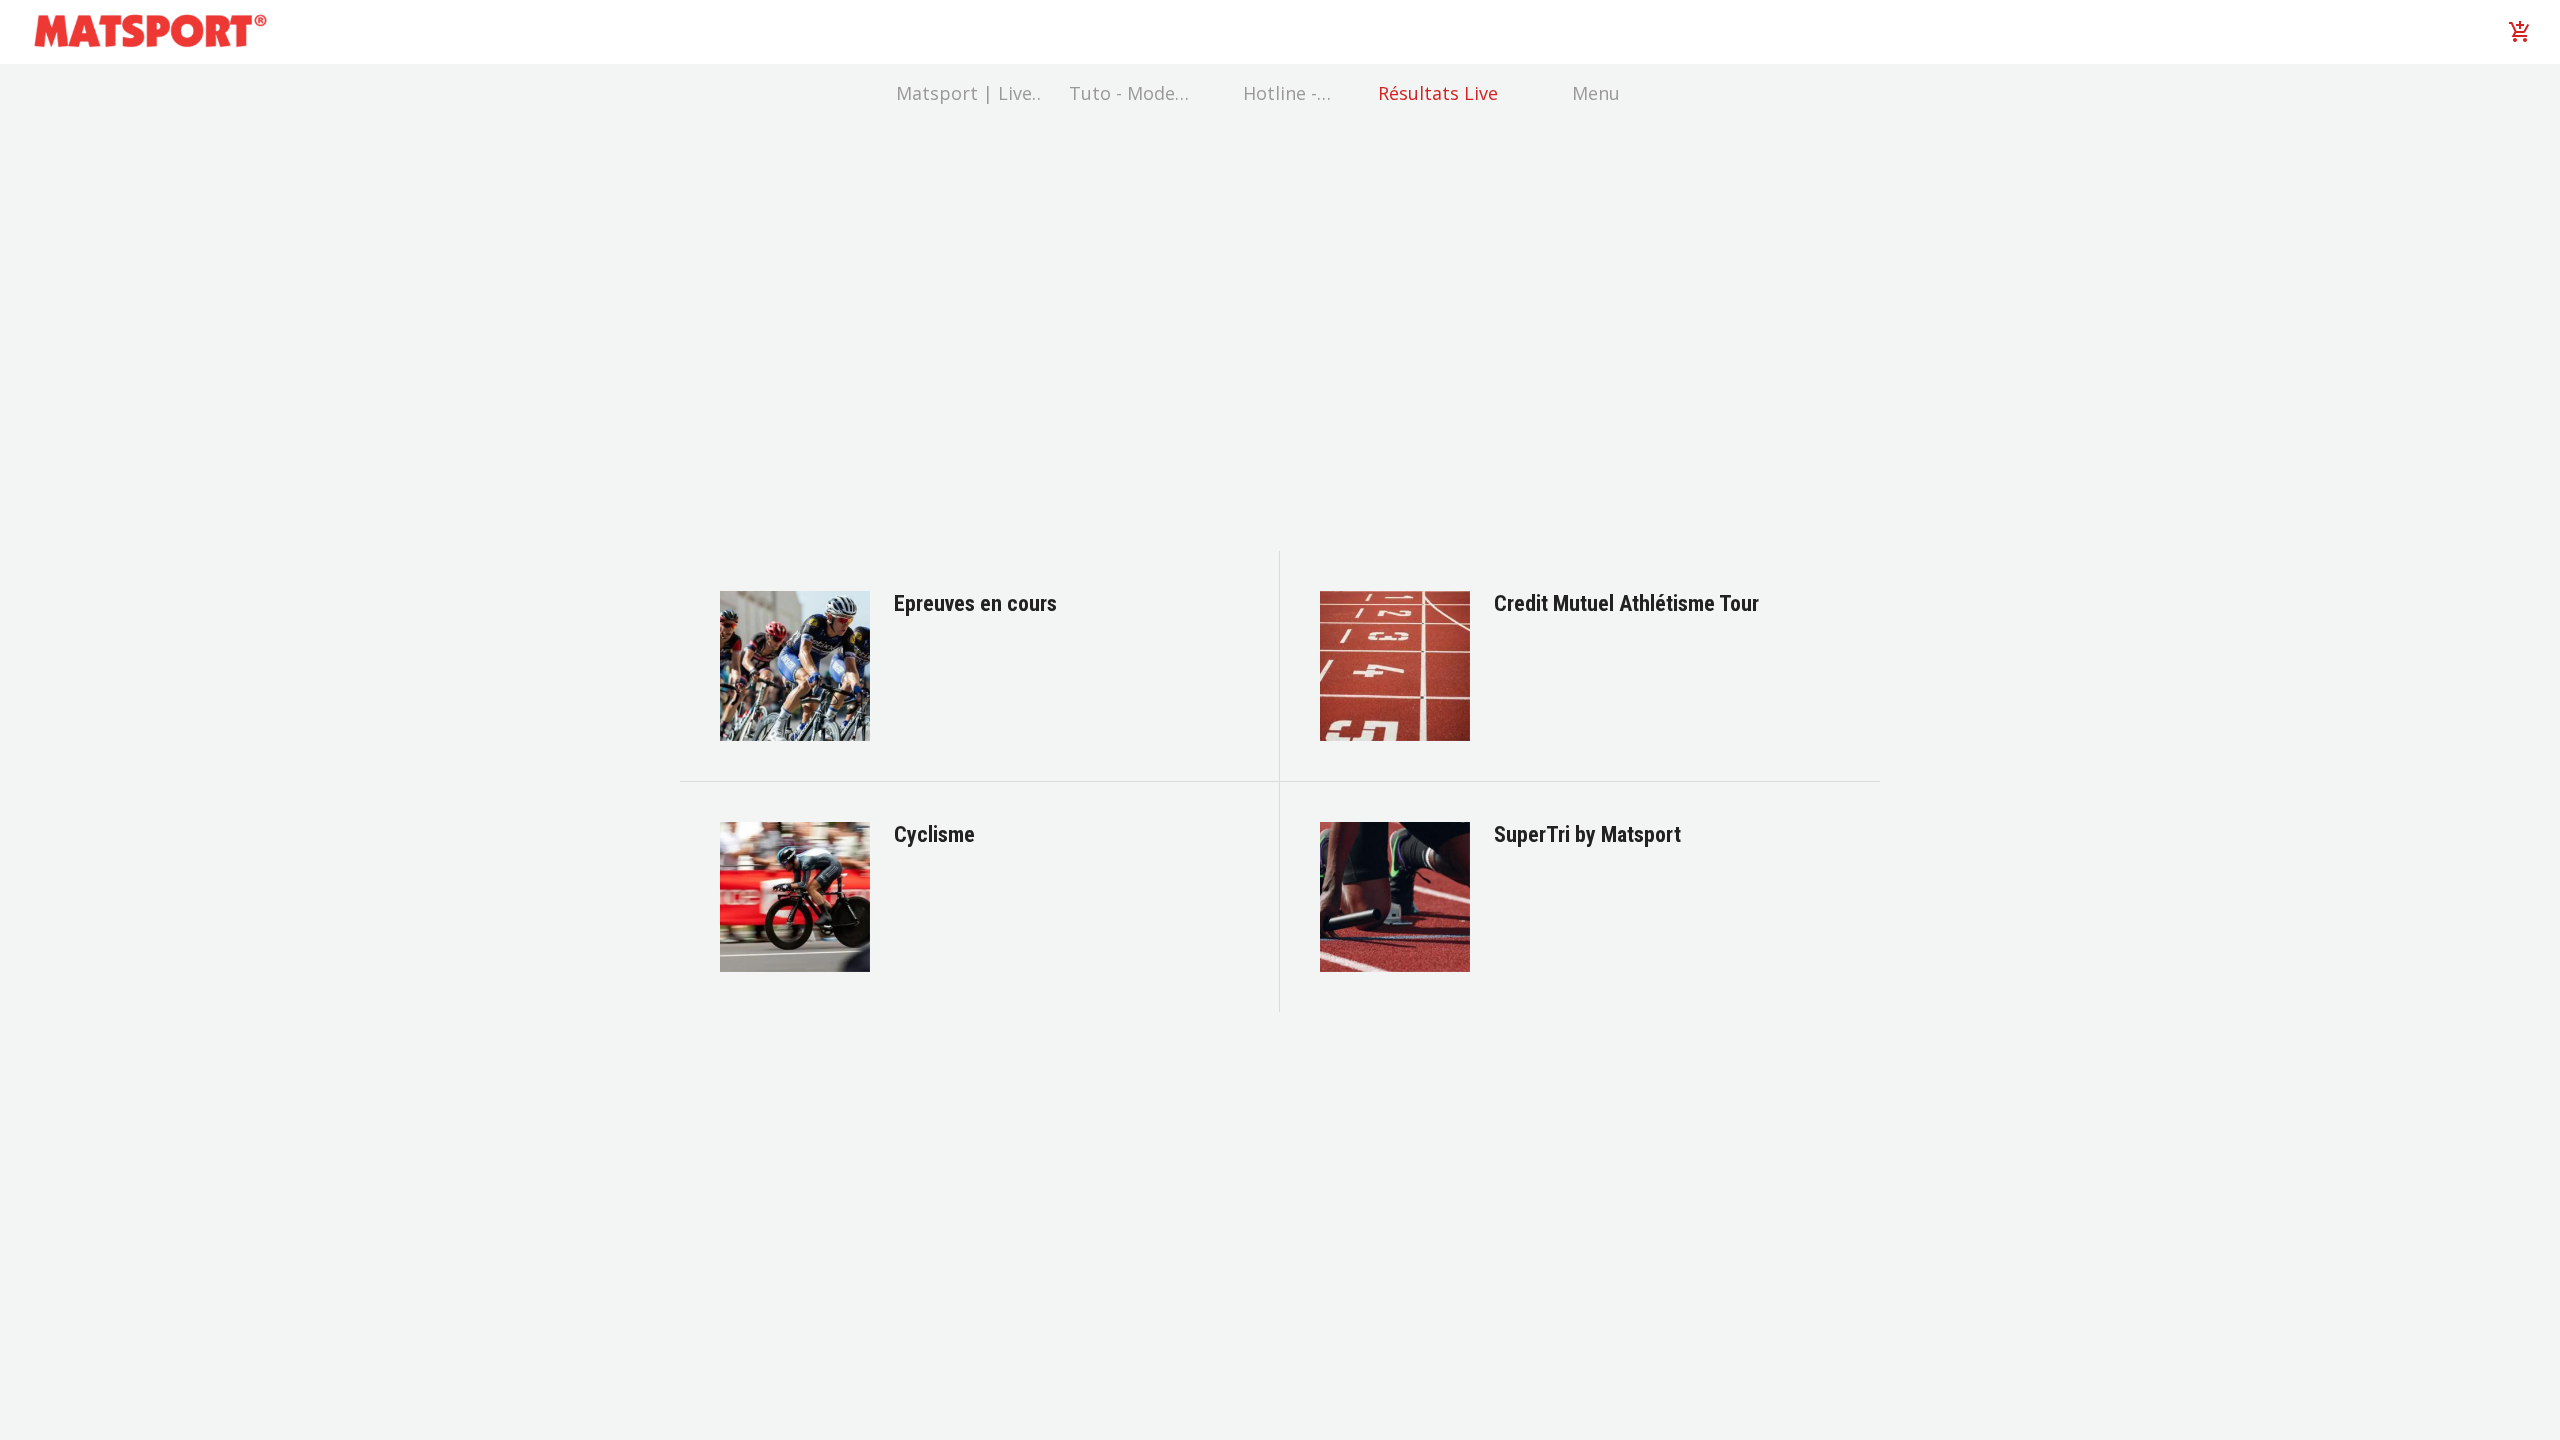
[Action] (2520, 32)
